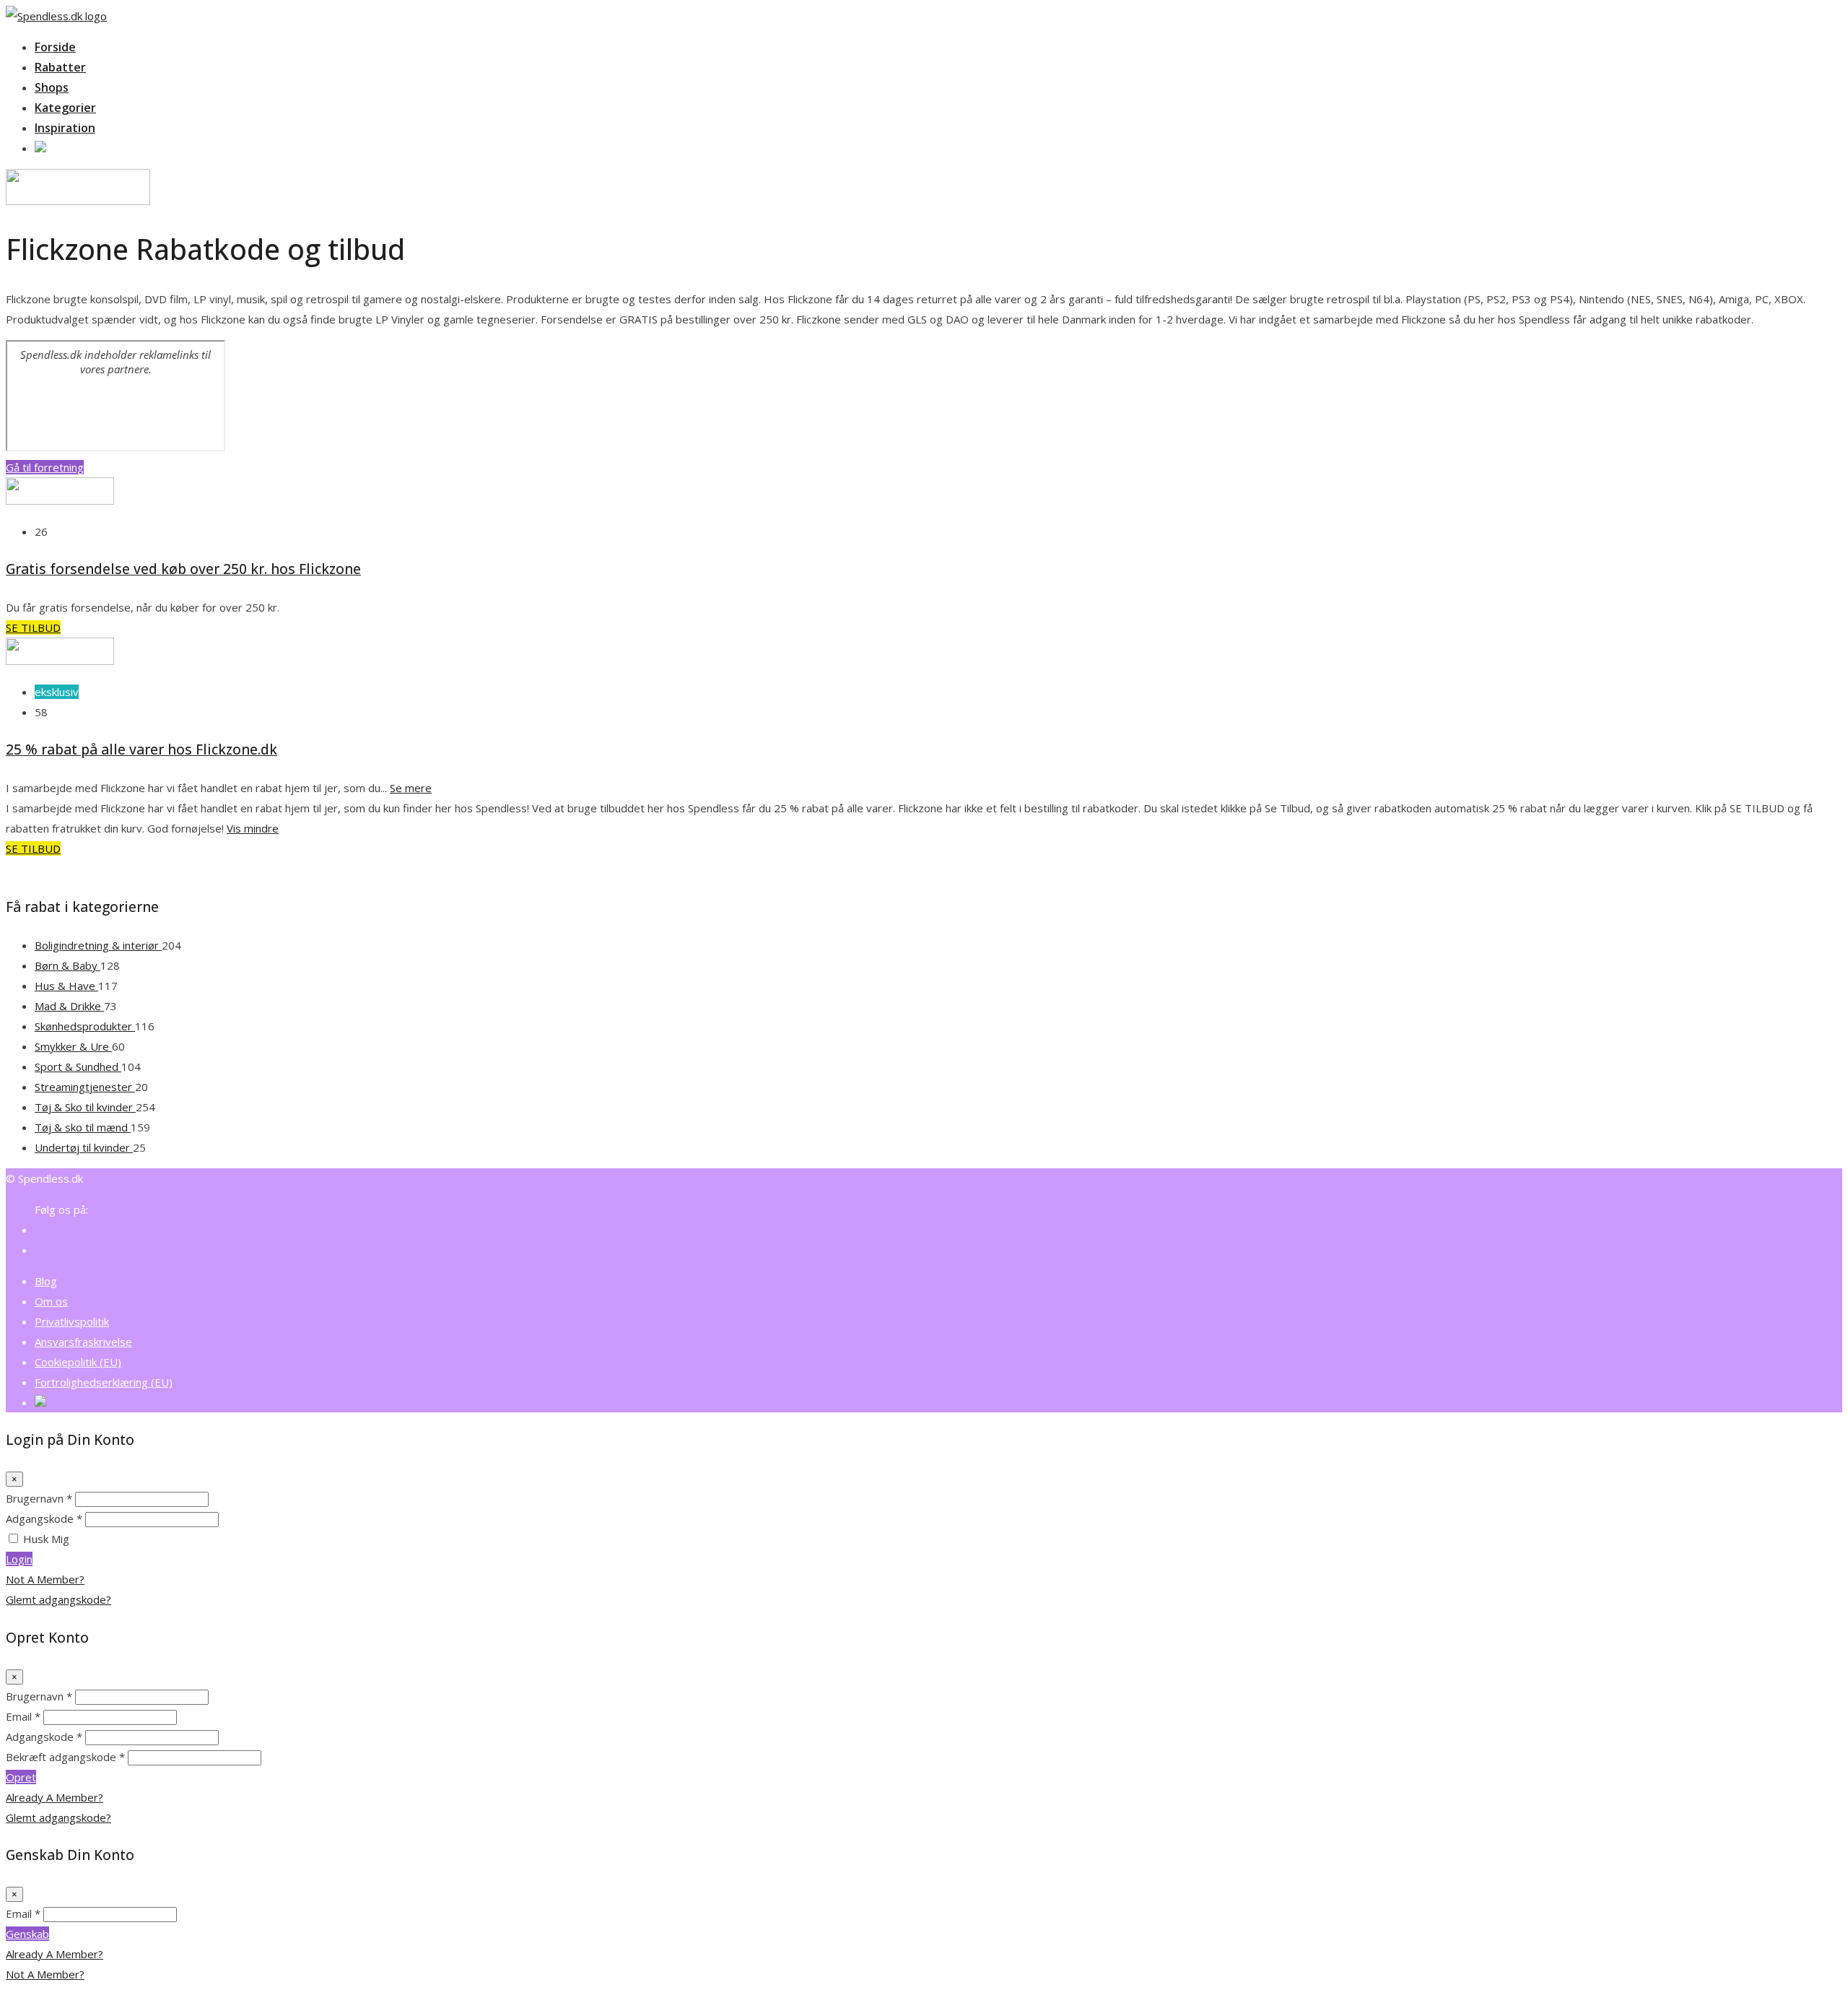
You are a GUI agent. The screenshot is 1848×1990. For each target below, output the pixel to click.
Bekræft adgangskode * (65, 1757)
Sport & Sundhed (78, 1066)
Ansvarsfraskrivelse (83, 1342)
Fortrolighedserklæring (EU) (104, 1382)
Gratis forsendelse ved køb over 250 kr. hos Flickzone (183, 569)
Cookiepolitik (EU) (78, 1362)
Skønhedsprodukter (85, 1026)
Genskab (27, 1934)
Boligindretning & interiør (98, 945)
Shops (52, 87)
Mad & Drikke (69, 1006)
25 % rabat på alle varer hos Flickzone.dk (141, 749)
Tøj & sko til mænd (83, 1127)
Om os (51, 1301)
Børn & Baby (67, 965)
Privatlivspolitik (72, 1321)
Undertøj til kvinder (84, 1147)
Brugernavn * (39, 1498)
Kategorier (65, 108)
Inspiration (65, 128)
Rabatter (60, 67)
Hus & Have (66, 986)
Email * (23, 1716)
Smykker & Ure (73, 1046)
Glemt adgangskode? (58, 1599)
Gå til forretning (45, 467)
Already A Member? (55, 1797)
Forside (55, 47)
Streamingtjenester (85, 1087)
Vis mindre (253, 828)
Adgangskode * (44, 1518)
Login (19, 1559)
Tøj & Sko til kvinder (85, 1107)
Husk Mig (46, 1539)
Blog (46, 1281)
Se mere (411, 788)
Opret (21, 1777)
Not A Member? (45, 1579)
